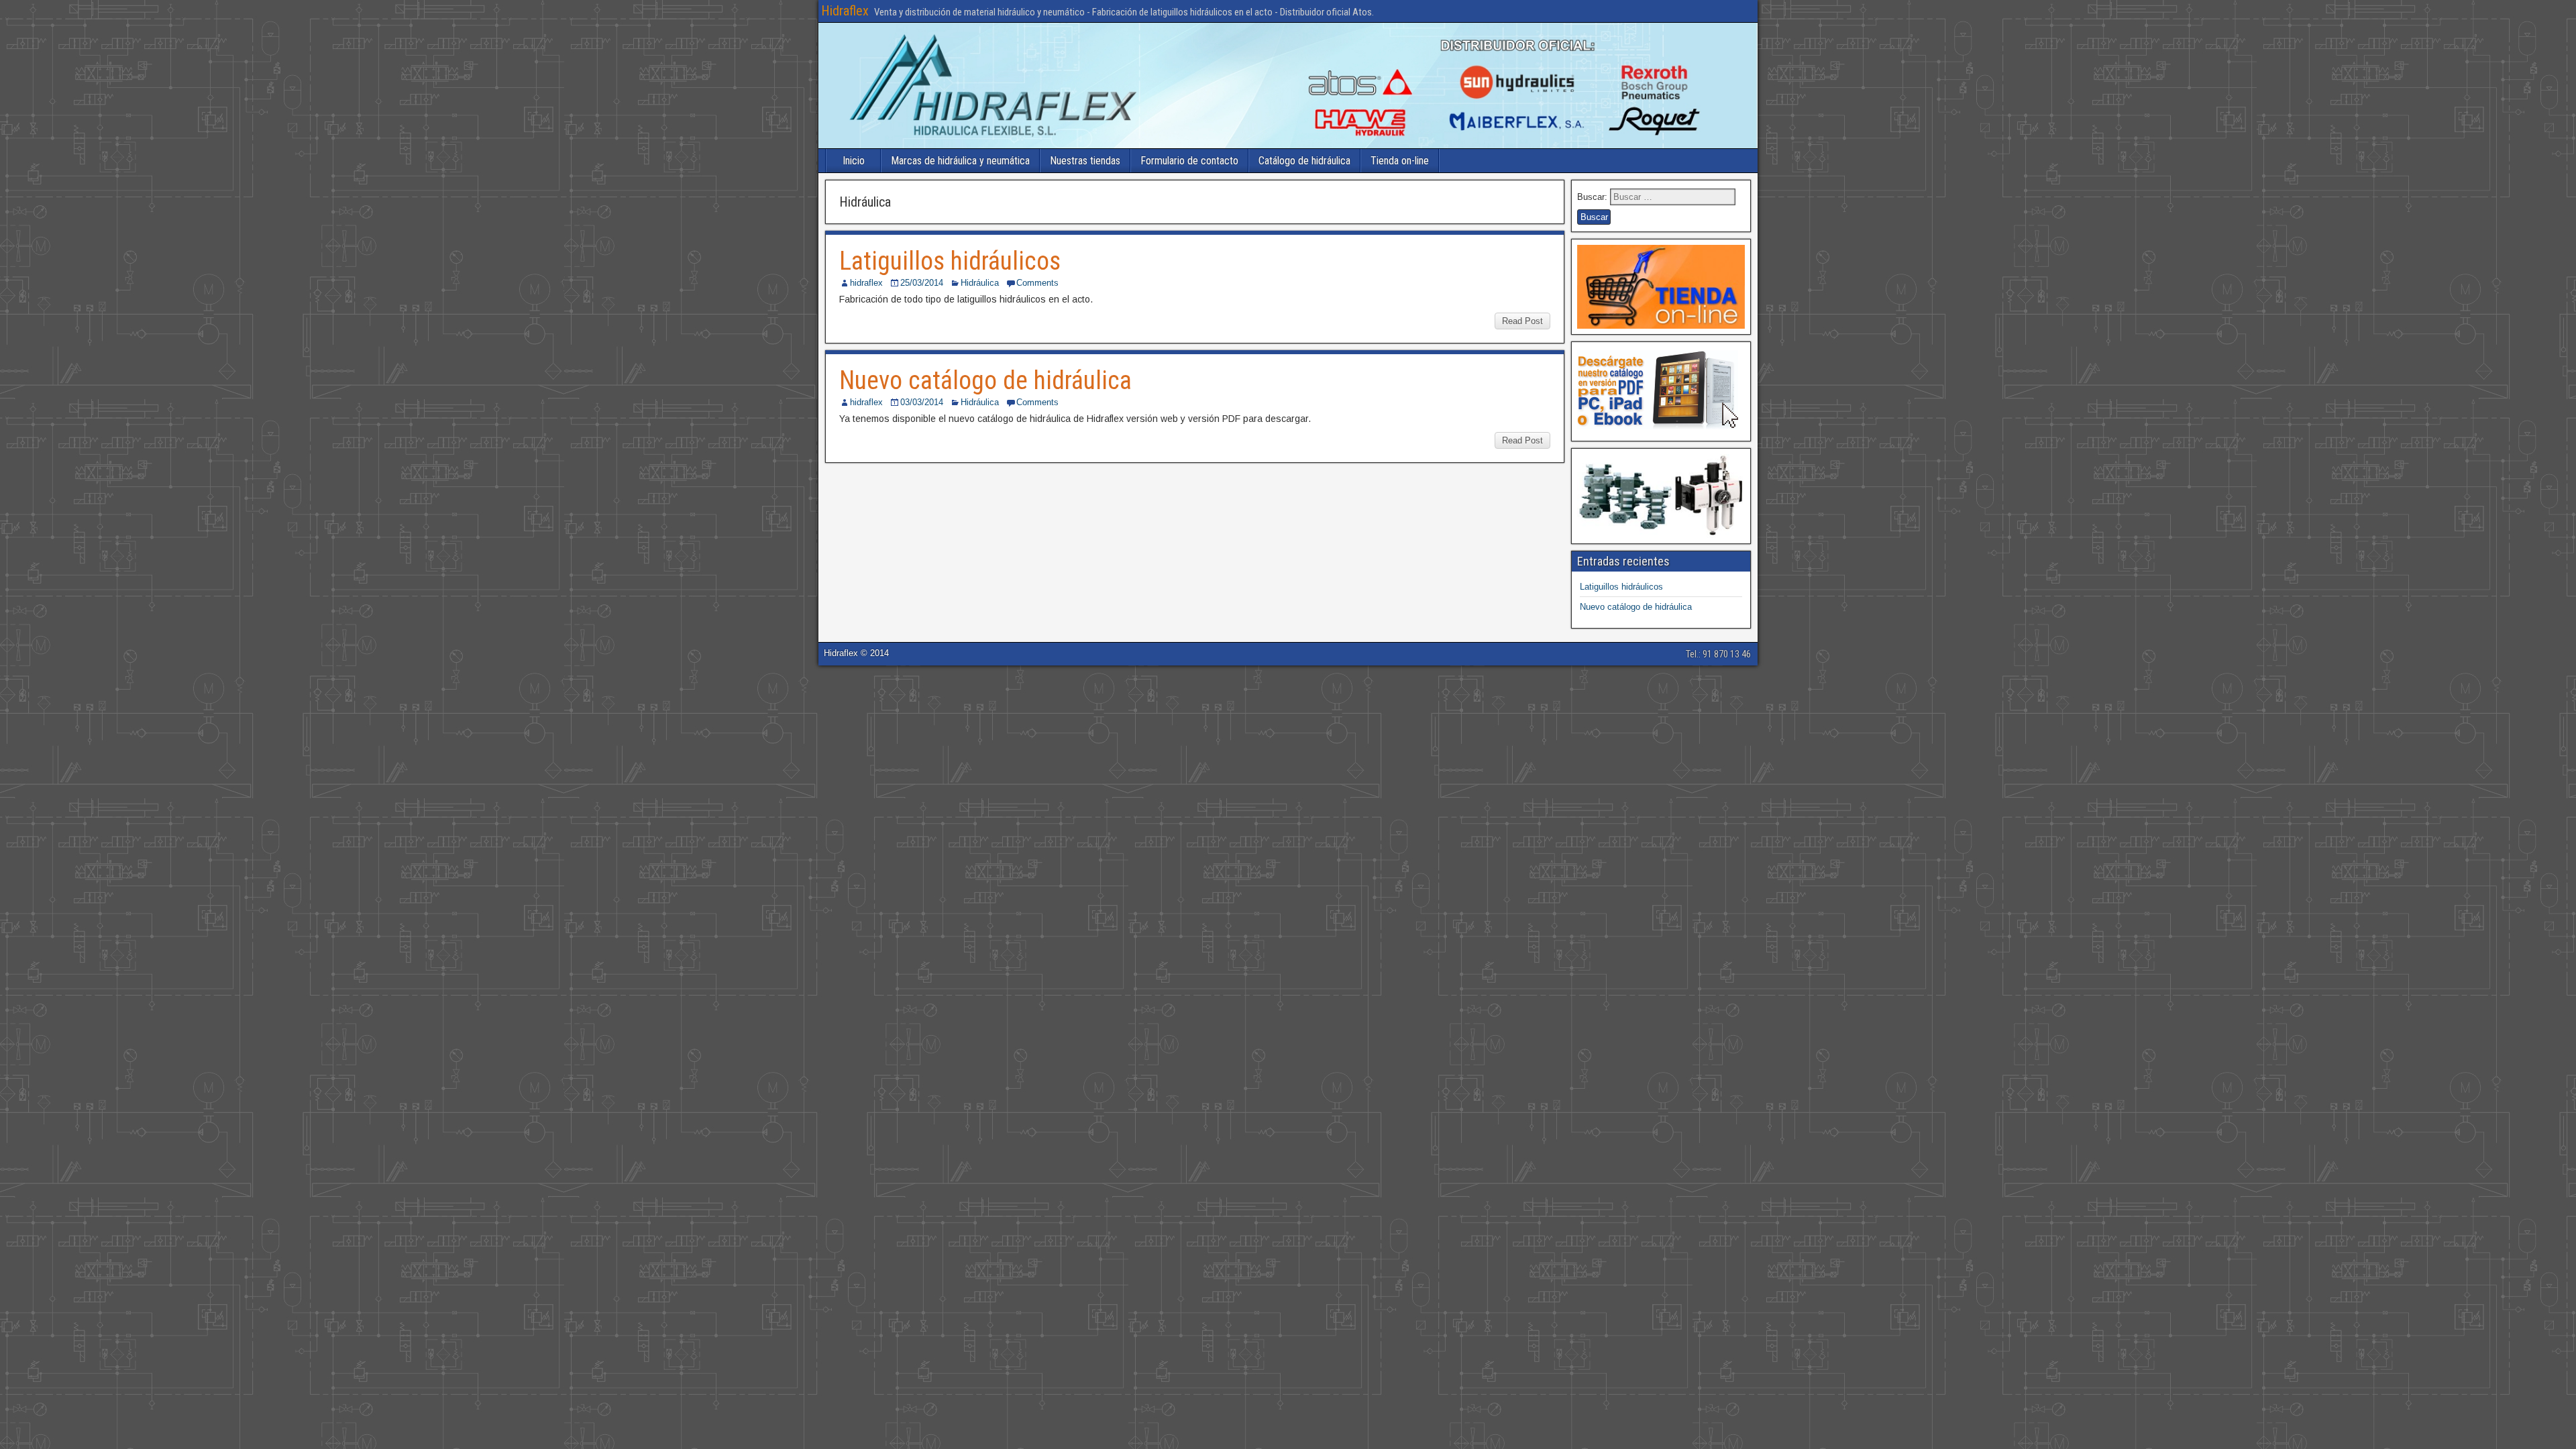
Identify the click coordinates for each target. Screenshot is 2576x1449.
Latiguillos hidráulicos (950, 261)
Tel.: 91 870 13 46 (1718, 654)
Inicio (854, 161)
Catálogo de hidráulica (1304, 161)
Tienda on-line (1400, 161)
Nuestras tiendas (1085, 161)
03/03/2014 (922, 402)
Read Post (1522, 321)
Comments (1037, 283)
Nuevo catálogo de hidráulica (985, 380)
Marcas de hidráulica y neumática (960, 161)
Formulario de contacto (1189, 161)
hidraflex (866, 283)
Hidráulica (980, 283)
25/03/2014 (922, 283)
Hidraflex (845, 11)
